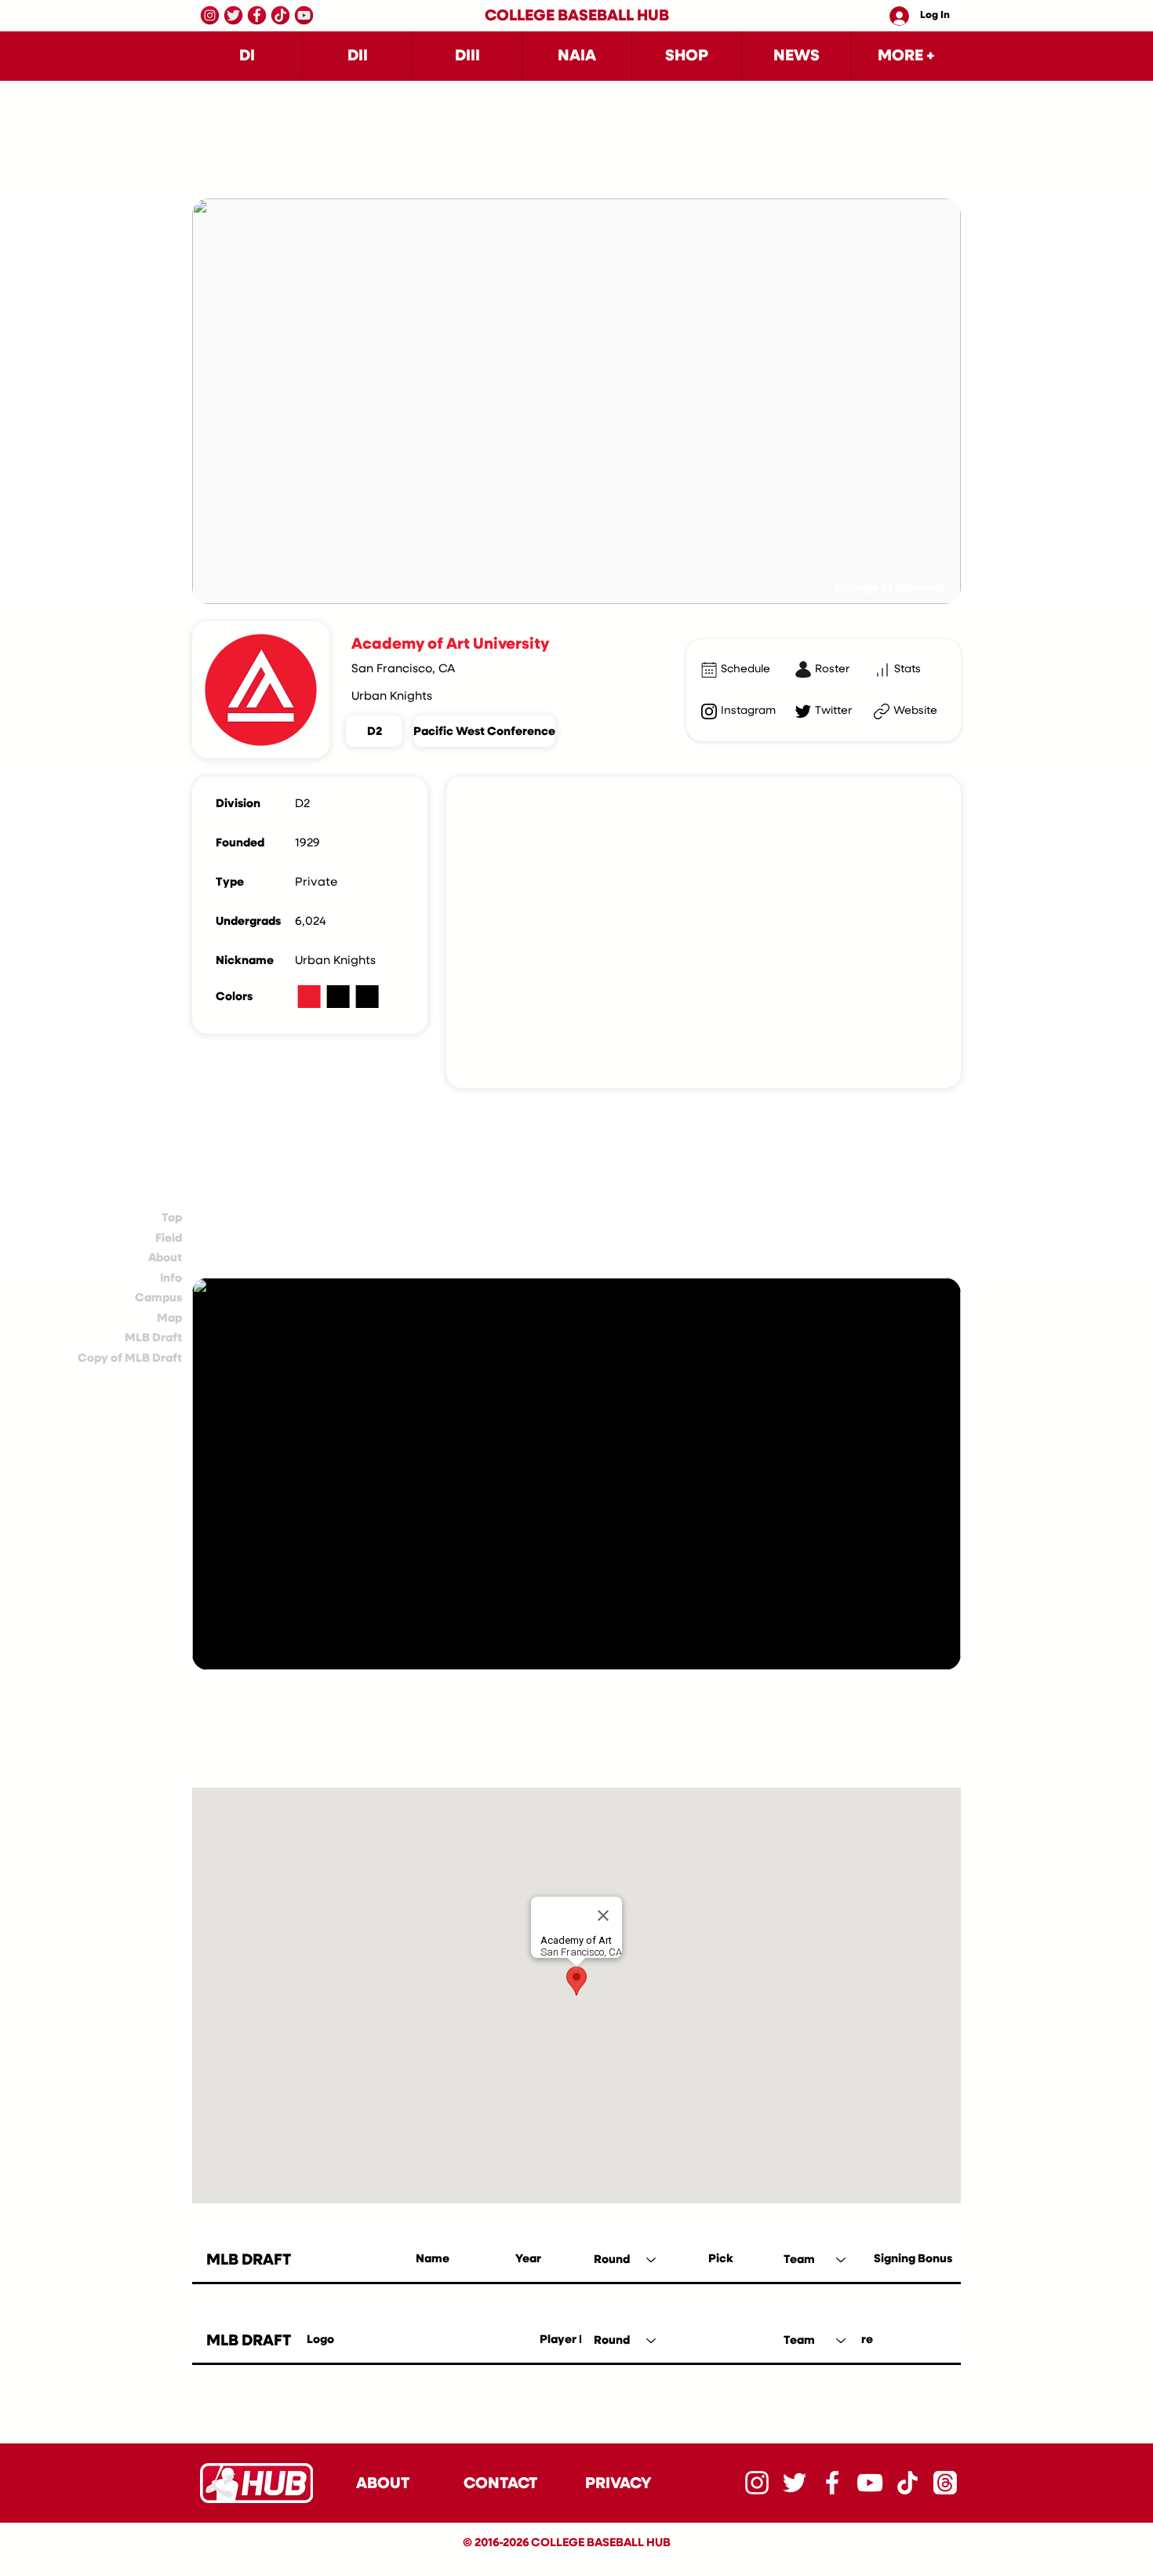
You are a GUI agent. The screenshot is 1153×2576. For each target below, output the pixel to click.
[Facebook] (257, 15)
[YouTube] (304, 15)
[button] (247, 56)
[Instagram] (210, 15)
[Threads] (945, 2483)
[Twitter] (233, 15)
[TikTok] (280, 15)
